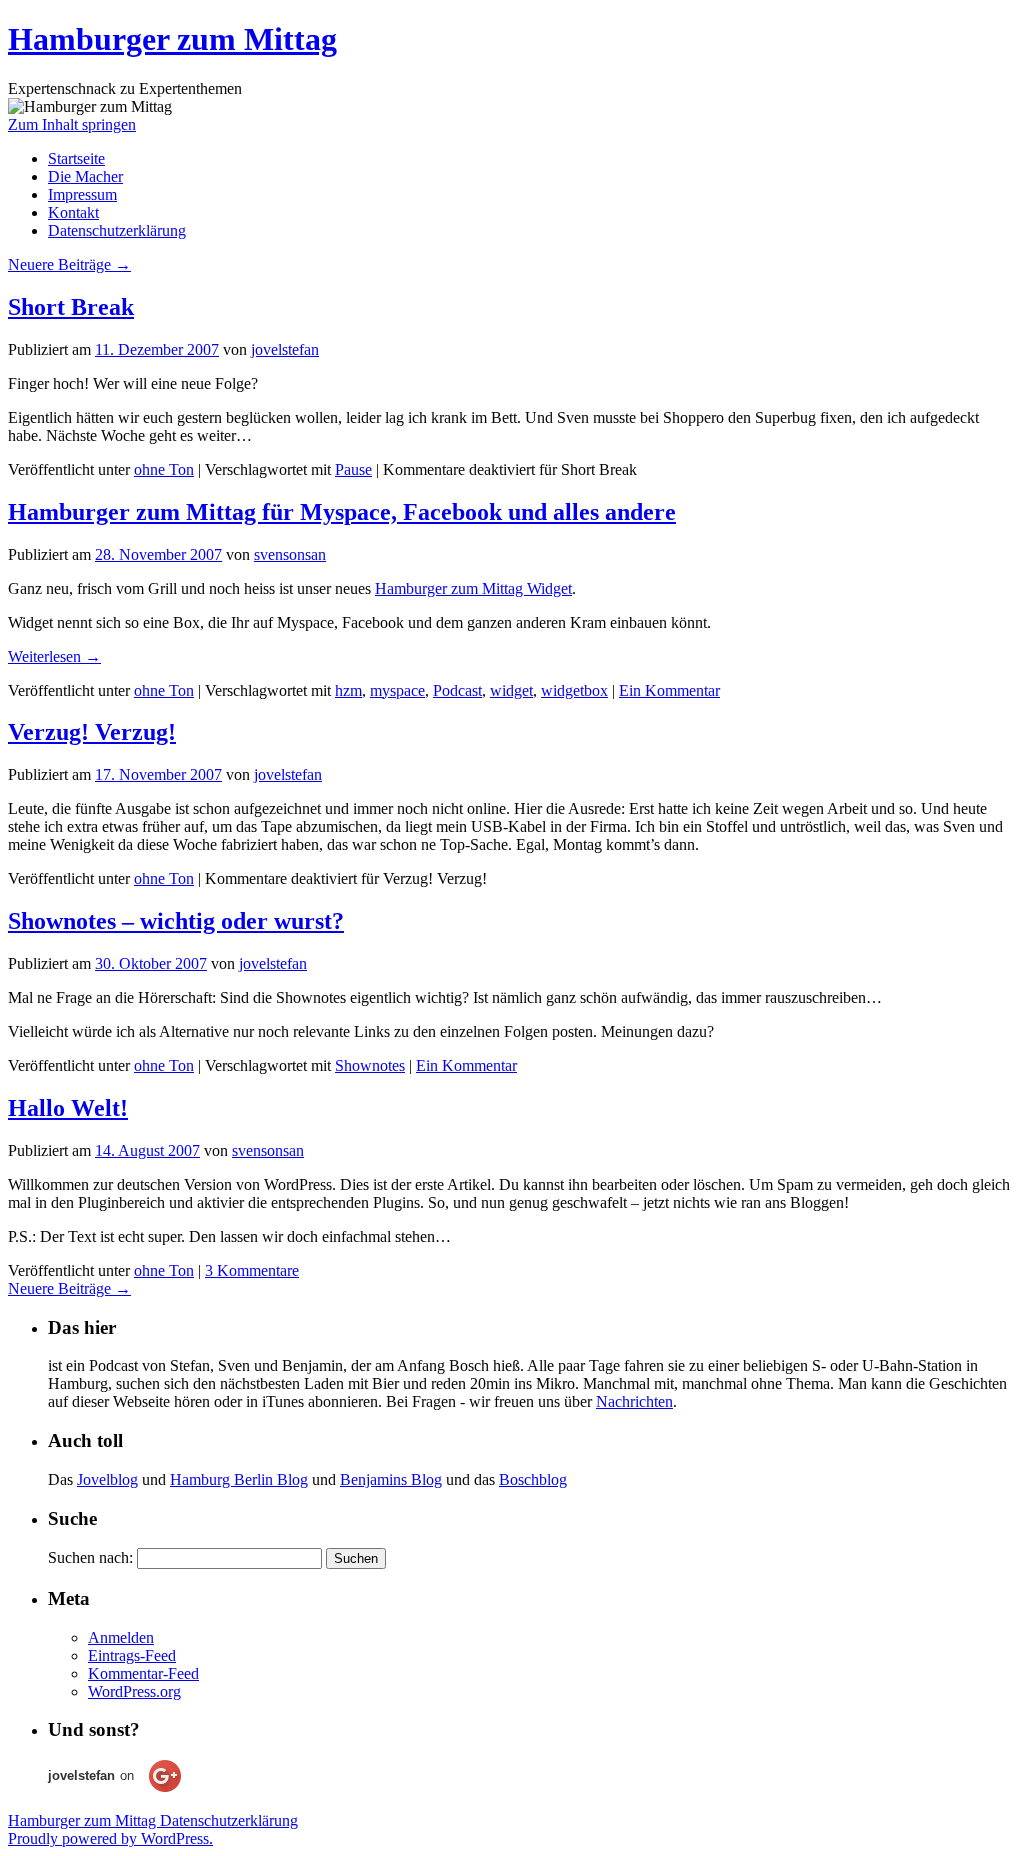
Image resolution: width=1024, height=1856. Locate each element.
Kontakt (73, 212)
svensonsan (290, 554)
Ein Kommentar (669, 690)
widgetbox (574, 690)
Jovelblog (107, 1479)
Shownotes (370, 1065)
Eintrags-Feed (132, 1655)
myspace (397, 690)
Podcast (457, 690)
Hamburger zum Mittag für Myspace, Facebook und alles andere (342, 512)
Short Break (71, 307)
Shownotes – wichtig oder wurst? (176, 921)
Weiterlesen (54, 656)
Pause (353, 469)
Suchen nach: (90, 1557)
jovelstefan (285, 349)
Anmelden (121, 1637)
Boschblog (533, 1479)
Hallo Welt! (68, 1108)
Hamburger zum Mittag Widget (473, 588)
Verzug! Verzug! (92, 732)
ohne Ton (164, 469)
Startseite (76, 158)
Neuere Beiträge (69, 264)
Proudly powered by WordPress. (110, 1838)
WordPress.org (134, 1691)
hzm (348, 690)
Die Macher (85, 176)
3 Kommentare (252, 1270)
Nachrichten (634, 1401)
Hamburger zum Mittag (172, 39)
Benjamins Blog (391, 1479)
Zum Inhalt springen (72, 124)
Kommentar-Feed (143, 1673)
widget (511, 690)
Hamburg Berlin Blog (239, 1479)
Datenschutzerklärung (117, 230)
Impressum (82, 194)
